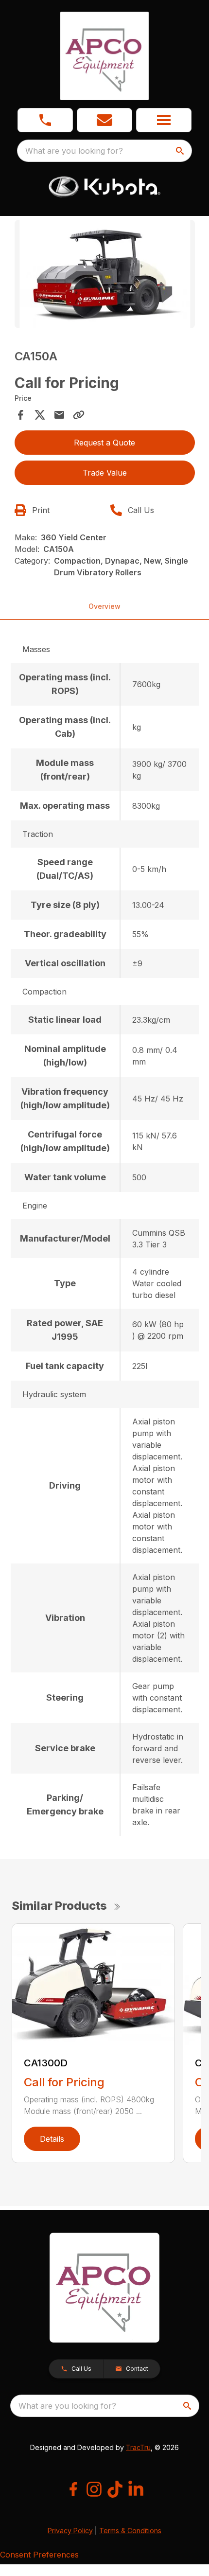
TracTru (138, 2447)
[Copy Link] (79, 415)
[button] (45, 120)
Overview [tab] (104, 606)
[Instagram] (94, 2489)
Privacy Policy (70, 2531)
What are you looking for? (74, 151)
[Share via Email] (59, 415)
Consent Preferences (39, 2555)
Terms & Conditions (130, 2531)
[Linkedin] (136, 2489)
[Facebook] (73, 2489)
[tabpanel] (105, 275)
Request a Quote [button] (104, 443)
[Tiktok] (115, 2489)
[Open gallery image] (105, 274)
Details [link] (52, 2139)
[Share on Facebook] (20, 415)
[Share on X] (40, 415)
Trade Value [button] (105, 473)
